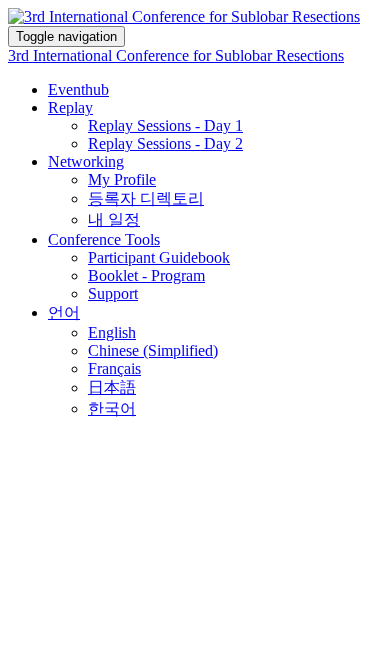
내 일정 (114, 219)
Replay (70, 107)
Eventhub (78, 89)
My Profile (122, 179)
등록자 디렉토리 (146, 198)
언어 (64, 312)
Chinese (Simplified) (153, 350)
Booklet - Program (146, 275)
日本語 (112, 387)
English (112, 332)
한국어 (112, 408)
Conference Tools (104, 239)
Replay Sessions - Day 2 (165, 143)
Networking (86, 161)
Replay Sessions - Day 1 (165, 125)
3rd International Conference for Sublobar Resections (176, 55)
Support (113, 293)
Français (114, 368)
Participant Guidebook (159, 257)
